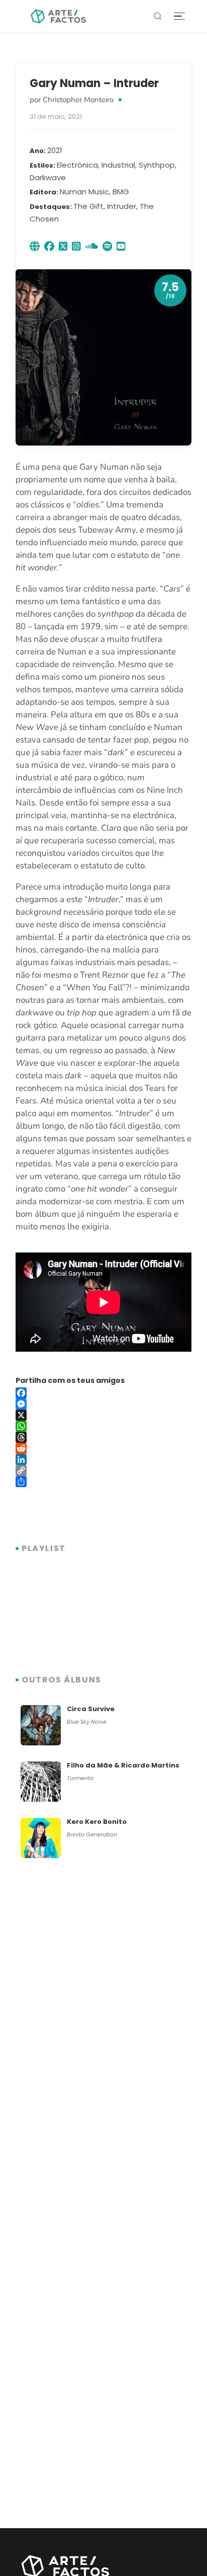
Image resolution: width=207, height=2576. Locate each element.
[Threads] (103, 1437)
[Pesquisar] (158, 16)
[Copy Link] (103, 1470)
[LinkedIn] (103, 1459)
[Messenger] (103, 1404)
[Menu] (179, 16)
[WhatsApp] (103, 1426)
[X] (103, 1415)
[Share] (103, 1482)
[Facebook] (103, 1393)
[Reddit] (103, 1448)
